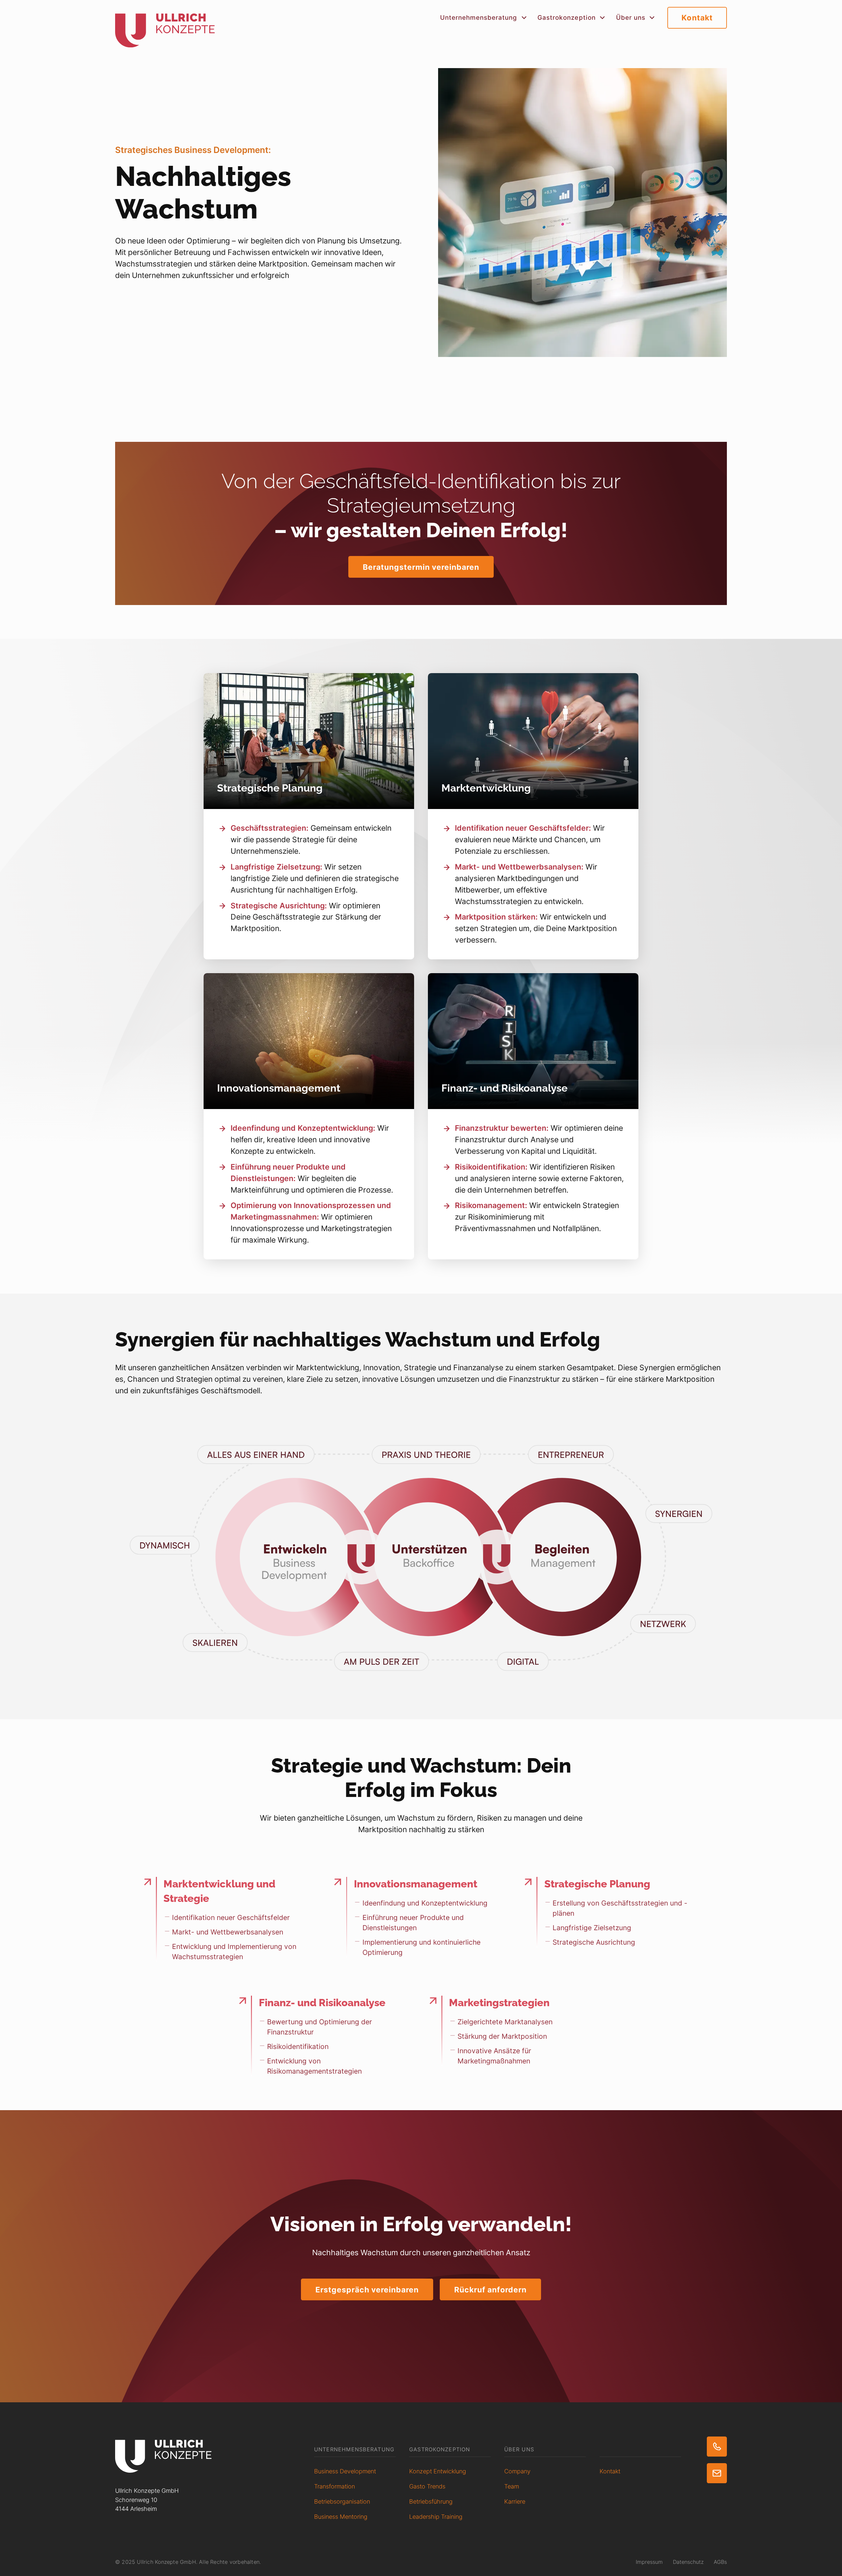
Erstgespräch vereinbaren (367, 2290)
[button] (484, 18)
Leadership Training (436, 2516)
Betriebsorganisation (342, 2501)
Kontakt (697, 18)
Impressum (649, 2562)
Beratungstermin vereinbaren (421, 567)
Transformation (334, 2486)
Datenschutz (688, 2562)
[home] (165, 24)
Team (512, 2486)
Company (517, 2471)
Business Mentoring (341, 2516)
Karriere (515, 2501)
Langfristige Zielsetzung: (276, 867)
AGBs (720, 2562)
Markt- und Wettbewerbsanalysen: (519, 867)
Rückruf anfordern (491, 2290)
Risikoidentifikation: (491, 1167)
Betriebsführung (431, 2501)
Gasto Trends (427, 2486)
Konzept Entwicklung (438, 2471)
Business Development (345, 2471)
